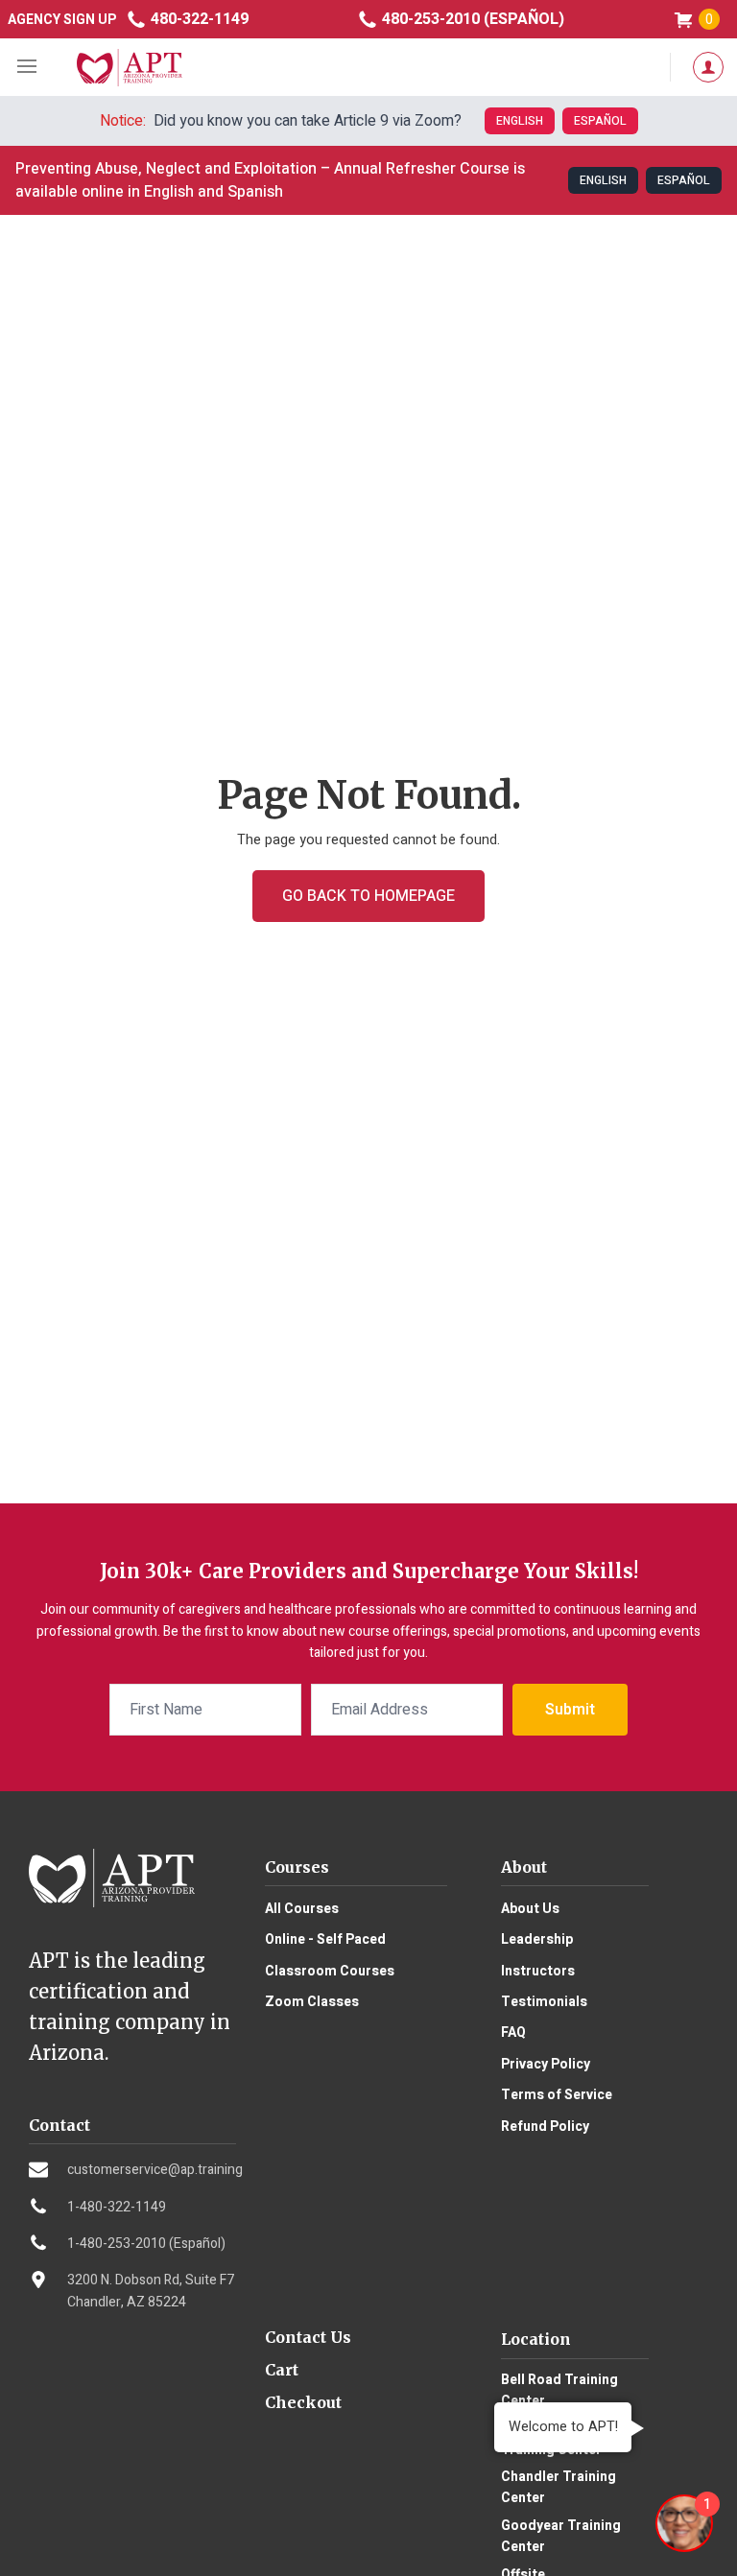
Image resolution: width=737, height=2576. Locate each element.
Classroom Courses (330, 1971)
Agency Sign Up (62, 20)
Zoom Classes (312, 2002)
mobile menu (29, 67)
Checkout (303, 2402)
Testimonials (544, 2002)
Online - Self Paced (325, 1939)
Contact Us (308, 2337)
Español (600, 121)
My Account (703, 67)
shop (709, 20)
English (520, 121)
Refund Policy (545, 2127)
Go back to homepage (368, 896)
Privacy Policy (546, 2064)
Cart (282, 2370)
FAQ (513, 2032)
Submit (570, 1710)
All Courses (302, 1909)
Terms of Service (557, 2095)
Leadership (537, 1939)
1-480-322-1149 (117, 2207)
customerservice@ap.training (155, 2170)
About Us (530, 1909)
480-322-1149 (198, 19)
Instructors (538, 1971)
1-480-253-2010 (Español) (146, 2244)
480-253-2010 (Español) (471, 19)
